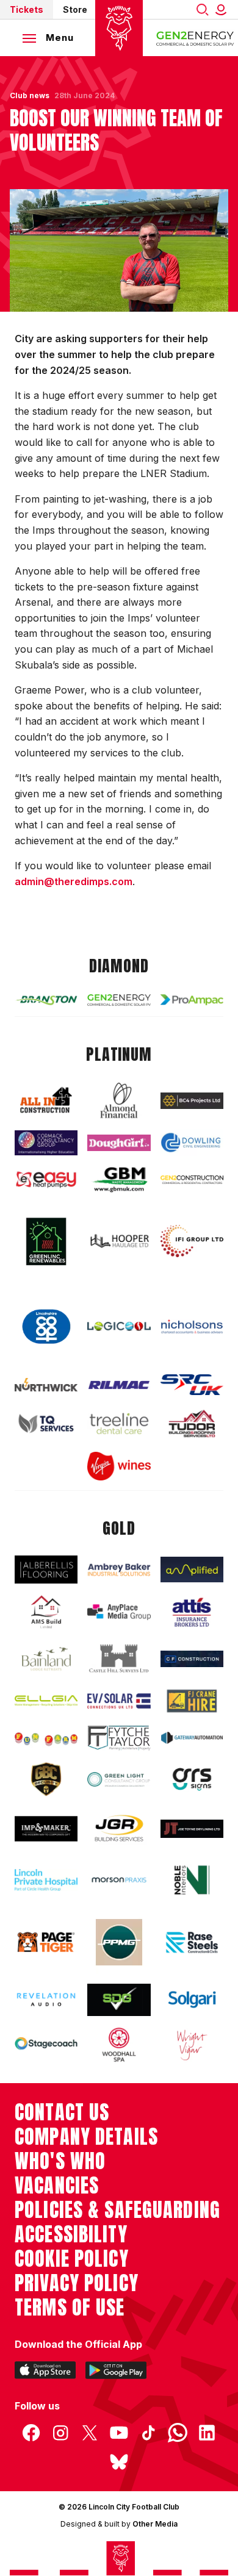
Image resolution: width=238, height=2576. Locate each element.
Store (75, 9)
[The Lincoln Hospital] (46, 1880)
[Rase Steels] (192, 1942)
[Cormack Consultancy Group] (46, 1143)
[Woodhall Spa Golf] (119, 2045)
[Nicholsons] (192, 1326)
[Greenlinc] (46, 1241)
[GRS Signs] (192, 1780)
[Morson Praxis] (119, 1880)
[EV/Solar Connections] (119, 1701)
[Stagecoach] (46, 2044)
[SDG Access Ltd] (119, 2000)
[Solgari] (192, 2000)
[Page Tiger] (46, 1943)
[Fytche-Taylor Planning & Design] (119, 1738)
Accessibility (71, 2234)
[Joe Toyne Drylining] (192, 1829)
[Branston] (46, 1000)
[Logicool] (119, 1326)
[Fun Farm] (46, 1738)
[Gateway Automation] (192, 1738)
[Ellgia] (46, 1701)
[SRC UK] (192, 1385)
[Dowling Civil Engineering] (192, 1143)
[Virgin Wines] (119, 1466)
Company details (86, 2137)
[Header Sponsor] (195, 38)
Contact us (62, 2112)
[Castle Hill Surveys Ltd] (119, 1659)
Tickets (27, 9)
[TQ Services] (46, 1423)
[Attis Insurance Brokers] (192, 1612)
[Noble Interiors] (192, 1880)
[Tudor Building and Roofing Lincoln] (192, 1423)
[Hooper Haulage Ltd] (119, 1241)
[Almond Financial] (119, 1100)
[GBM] (119, 1180)
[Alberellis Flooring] (46, 1570)
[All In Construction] (46, 1101)
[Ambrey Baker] (119, 1570)
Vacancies (57, 2186)
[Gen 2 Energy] (119, 1000)
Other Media (155, 2524)
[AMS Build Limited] (46, 1612)
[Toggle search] (203, 9)
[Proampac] (192, 1000)
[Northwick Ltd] (46, 1385)
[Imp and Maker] (46, 1829)
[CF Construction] (192, 1659)
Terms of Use (70, 2308)
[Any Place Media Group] (119, 1612)
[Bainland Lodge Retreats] (46, 1659)
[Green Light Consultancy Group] (119, 1779)
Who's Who (60, 2161)
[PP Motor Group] (119, 1942)
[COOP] (46, 1327)
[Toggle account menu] (223, 9)
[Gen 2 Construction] (192, 1180)
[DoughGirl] (119, 1143)
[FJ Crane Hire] (192, 1701)
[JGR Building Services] (119, 1829)
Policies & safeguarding (117, 2210)
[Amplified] (192, 1570)
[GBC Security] (46, 1779)
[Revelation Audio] (46, 2000)
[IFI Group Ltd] (192, 1241)
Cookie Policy (72, 2259)
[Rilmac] (119, 1385)
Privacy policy (77, 2283)
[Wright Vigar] (192, 2045)
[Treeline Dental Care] (119, 1423)
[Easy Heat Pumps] (46, 1180)
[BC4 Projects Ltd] (192, 1101)
